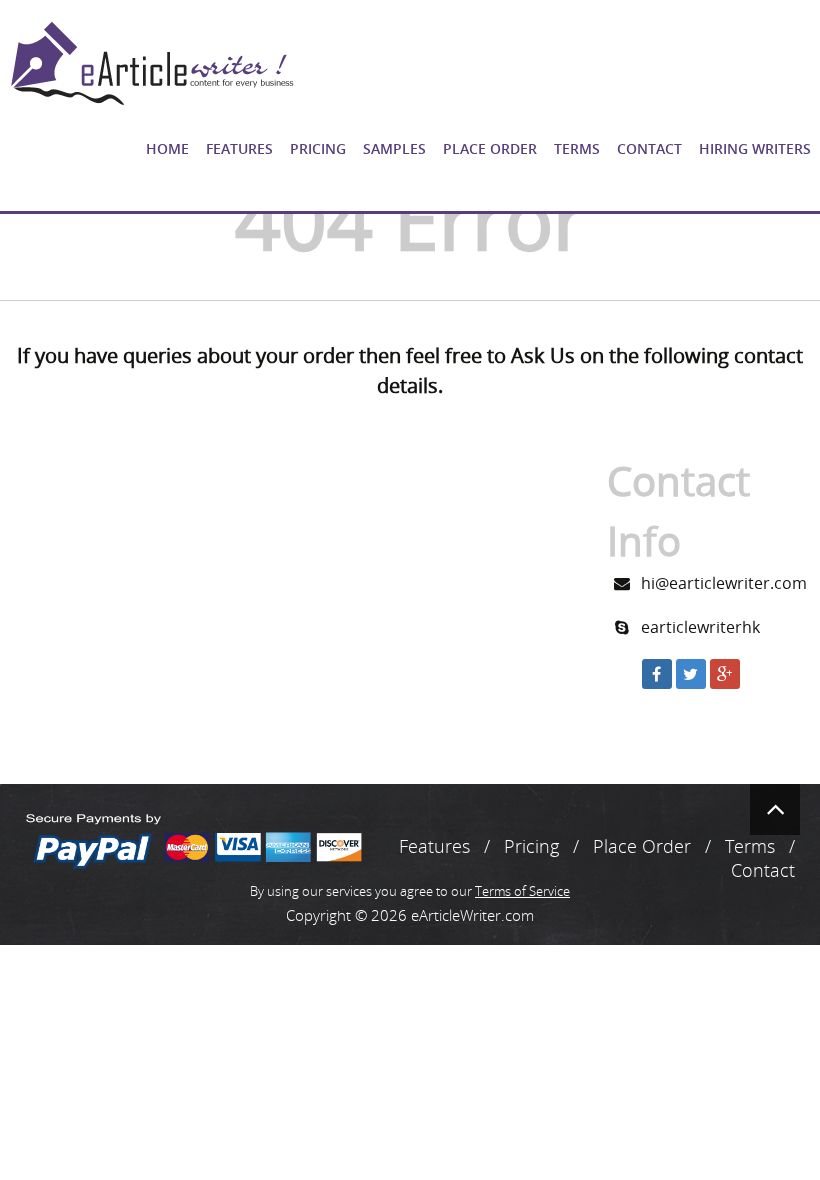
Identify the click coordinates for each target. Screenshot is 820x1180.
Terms (577, 148)
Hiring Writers (755, 148)
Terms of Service (522, 891)
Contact (649, 148)
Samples (394, 148)
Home (167, 148)
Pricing (318, 148)
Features (239, 148)
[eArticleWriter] (150, 63)
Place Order (490, 148)
